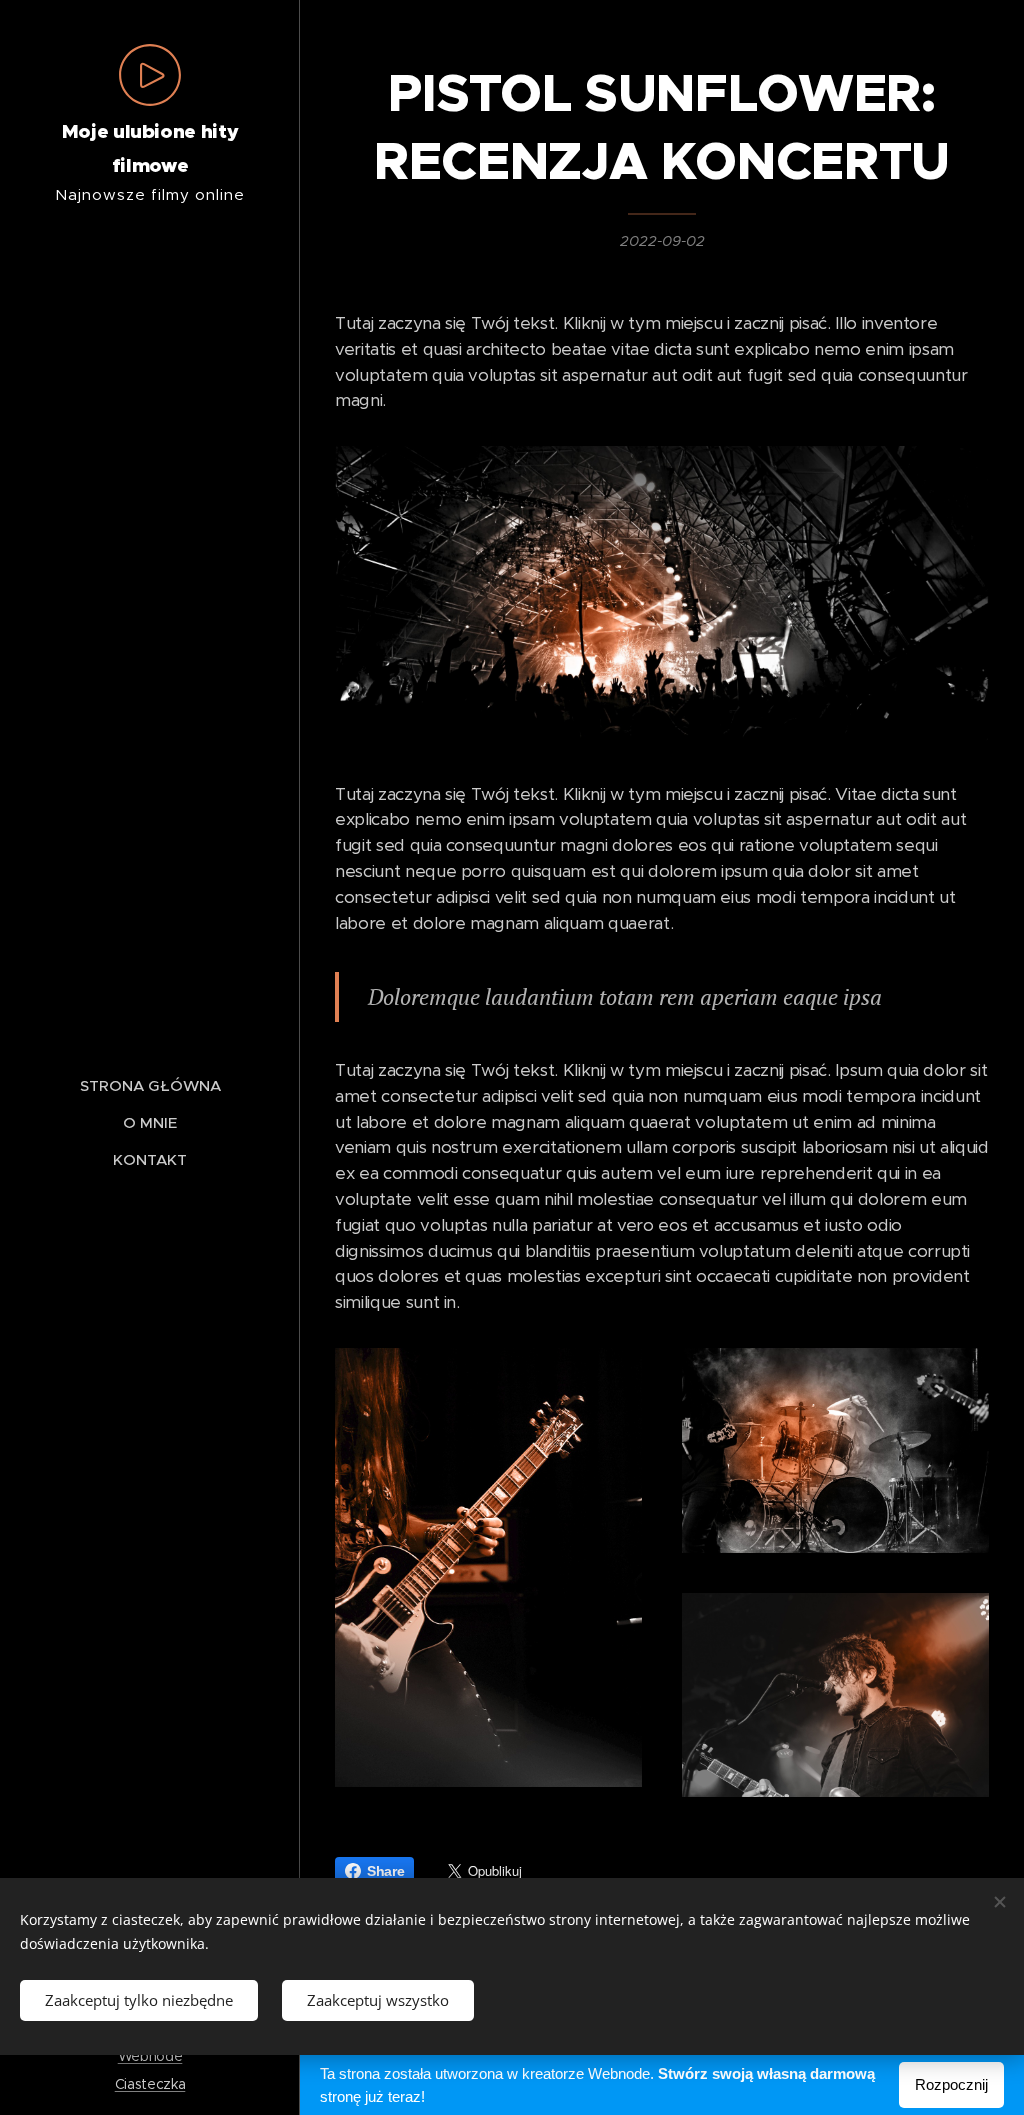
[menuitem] (150, 1085)
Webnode (150, 2056)
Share (385, 1871)
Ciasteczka (150, 2084)
